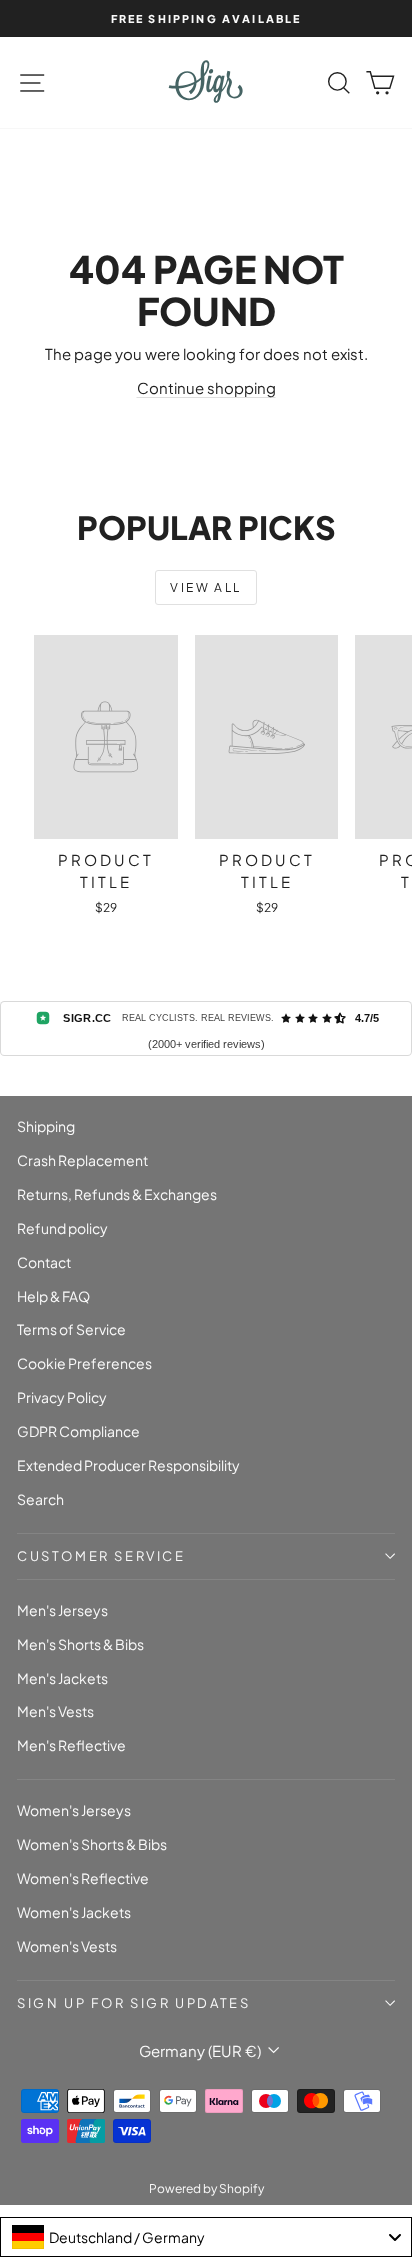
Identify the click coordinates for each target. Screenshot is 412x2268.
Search (40, 1499)
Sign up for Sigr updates (133, 2003)
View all (205, 587)
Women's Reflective (83, 1878)
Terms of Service (71, 1329)
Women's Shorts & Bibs (92, 1844)
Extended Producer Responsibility (128, 1465)
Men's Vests (55, 1711)
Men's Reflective (71, 1745)
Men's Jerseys (62, 1610)
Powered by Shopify (206, 2188)
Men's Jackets (62, 1678)
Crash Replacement (82, 1160)
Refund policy (62, 1228)
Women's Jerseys (74, 1810)
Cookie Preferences (84, 1363)
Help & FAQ (53, 1296)
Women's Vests (67, 1946)
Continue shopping (206, 387)
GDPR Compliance (78, 1431)
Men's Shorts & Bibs (80, 1644)
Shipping (46, 1126)
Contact (44, 1262)
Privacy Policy (62, 1397)
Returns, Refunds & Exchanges (117, 1194)
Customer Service (101, 1556)
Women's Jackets (74, 1912)
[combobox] (206, 2237)
